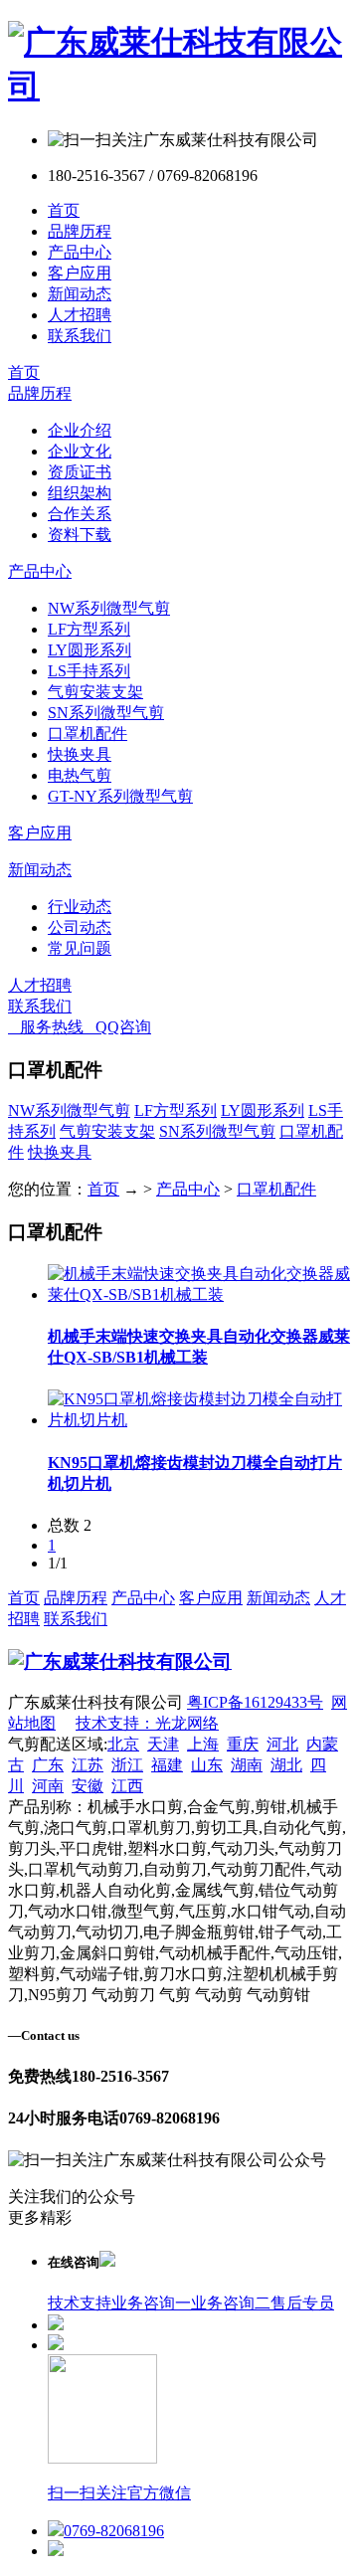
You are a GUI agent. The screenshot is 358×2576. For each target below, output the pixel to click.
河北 (282, 1744)
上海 (203, 1744)
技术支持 (80, 2303)
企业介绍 (80, 430)
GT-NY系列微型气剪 (120, 796)
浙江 (127, 1765)
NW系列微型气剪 (109, 608)
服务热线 (46, 1027)
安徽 (88, 1786)
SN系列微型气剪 (106, 713)
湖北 (286, 1765)
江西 (127, 1786)
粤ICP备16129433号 (255, 1702)
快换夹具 (80, 754)
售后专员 (302, 2303)
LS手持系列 (89, 671)
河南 (48, 1786)
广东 (48, 1765)
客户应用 (80, 273)
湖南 (247, 1765)
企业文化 (80, 451)
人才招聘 (80, 315)
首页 (64, 210)
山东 (207, 1765)
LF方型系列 (89, 629)
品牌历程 (80, 231)
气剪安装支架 (95, 692)
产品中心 (80, 252)
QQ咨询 (117, 1027)
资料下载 (80, 535)
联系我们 (80, 336)
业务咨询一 (151, 2303)
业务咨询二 (231, 2303)
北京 (123, 1744)
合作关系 (80, 514)
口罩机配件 (88, 734)
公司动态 (80, 927)
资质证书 (80, 472)
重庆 (243, 1744)
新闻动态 (80, 294)
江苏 (88, 1765)
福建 (167, 1765)
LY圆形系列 (89, 650)
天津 (163, 1744)
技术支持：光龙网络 (147, 1723)
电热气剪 (80, 775)
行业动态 (80, 907)
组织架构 (80, 493)
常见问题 (80, 948)
